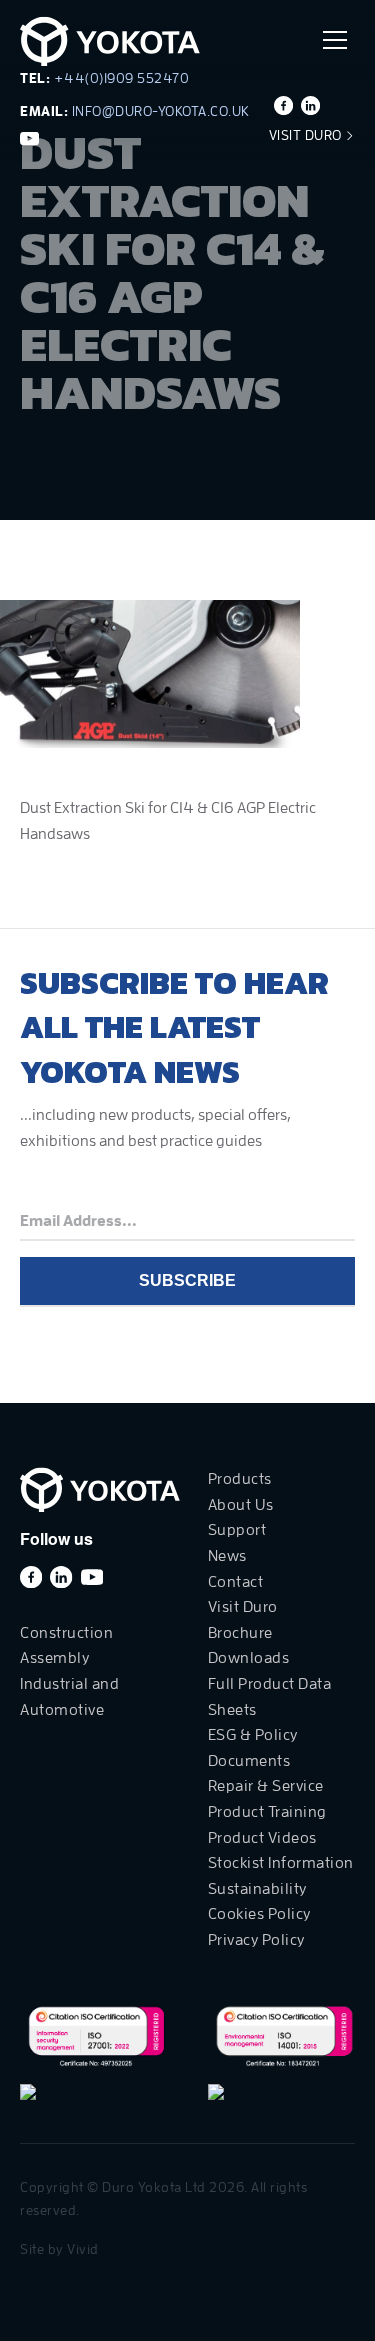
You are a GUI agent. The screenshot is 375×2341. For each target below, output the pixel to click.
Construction (66, 1633)
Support (237, 1530)
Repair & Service (266, 1786)
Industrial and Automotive (69, 1697)
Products (240, 1479)
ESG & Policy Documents (253, 1748)
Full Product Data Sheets (270, 1697)
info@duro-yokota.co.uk (161, 111)
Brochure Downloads (249, 1646)
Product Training (267, 1812)
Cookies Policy (259, 1914)
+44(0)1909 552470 (122, 78)
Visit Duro (307, 135)
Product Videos (262, 1838)
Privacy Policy (256, 1940)
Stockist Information (281, 1863)
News (227, 1556)
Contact (236, 1582)
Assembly (54, 1658)
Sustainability (257, 1889)
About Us (241, 1505)
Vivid (83, 2249)
